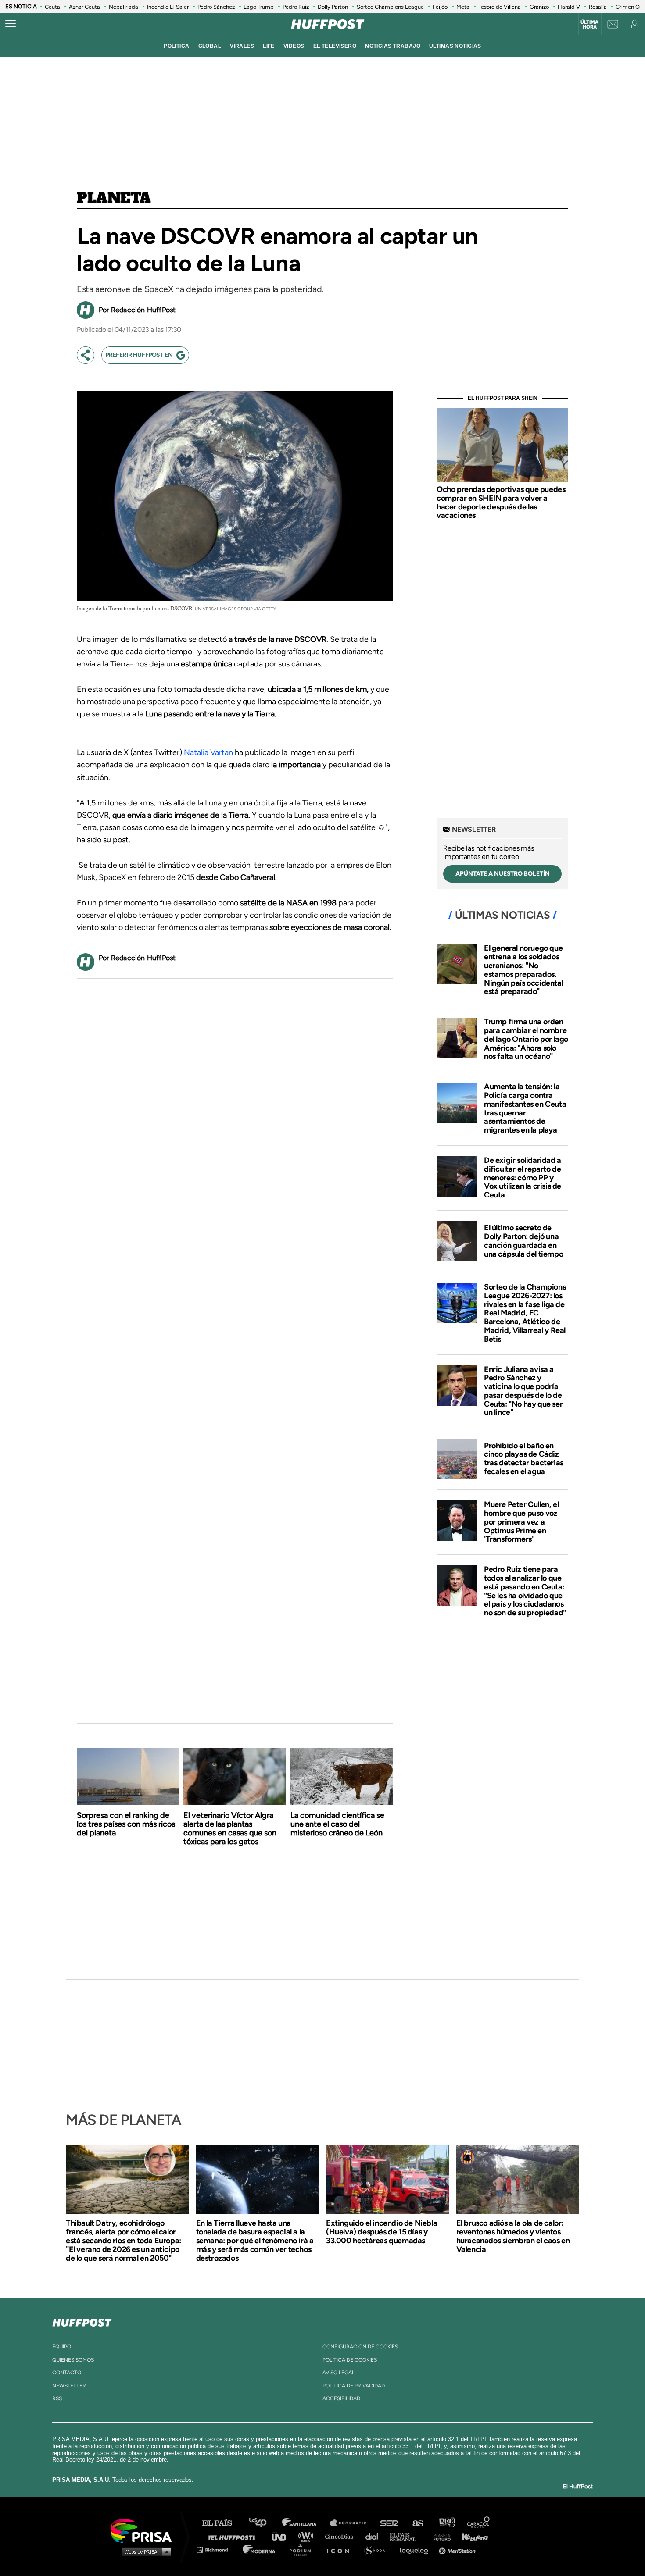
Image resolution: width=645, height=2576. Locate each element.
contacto (67, 2373)
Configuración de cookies (360, 2347)
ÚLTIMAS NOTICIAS (455, 46)
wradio (308, 2536)
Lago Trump (259, 7)
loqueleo (416, 2549)
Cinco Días (341, 2536)
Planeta (114, 199)
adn (446, 2523)
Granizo (539, 7)
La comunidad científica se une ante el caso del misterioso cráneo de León (337, 1824)
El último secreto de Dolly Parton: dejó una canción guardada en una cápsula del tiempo (523, 1241)
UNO (283, 2536)
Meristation (459, 2549)
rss (57, 2398)
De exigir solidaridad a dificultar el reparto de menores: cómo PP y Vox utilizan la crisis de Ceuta (523, 1178)
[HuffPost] (82, 2321)
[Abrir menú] (11, 24)
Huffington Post (234, 2536)
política (176, 46)
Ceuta (52, 7)
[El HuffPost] (328, 24)
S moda (378, 2549)
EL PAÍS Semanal (407, 2536)
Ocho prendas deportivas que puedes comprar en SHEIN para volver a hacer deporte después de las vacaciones (501, 502)
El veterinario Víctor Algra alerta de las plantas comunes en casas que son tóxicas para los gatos (230, 1828)
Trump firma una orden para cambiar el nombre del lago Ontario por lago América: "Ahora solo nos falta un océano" (526, 1039)
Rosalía (598, 7)
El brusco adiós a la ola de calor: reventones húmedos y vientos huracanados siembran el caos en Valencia (513, 2236)
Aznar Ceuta (84, 7)
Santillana (305, 2523)
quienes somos (73, 2360)
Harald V (569, 7)
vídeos (294, 46)
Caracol (479, 2523)
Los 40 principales (264, 2523)
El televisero (335, 46)
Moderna (260, 2549)
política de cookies (350, 2360)
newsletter (69, 2386)
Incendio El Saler (168, 7)
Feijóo (440, 7)
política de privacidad (354, 2386)
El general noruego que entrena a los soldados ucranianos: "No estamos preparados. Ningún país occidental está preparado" (523, 970)
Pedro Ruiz (296, 7)
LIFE (269, 46)
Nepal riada (124, 7)
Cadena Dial (375, 2536)
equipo (62, 2347)
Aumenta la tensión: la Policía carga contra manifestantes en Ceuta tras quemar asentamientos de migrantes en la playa (525, 1108)
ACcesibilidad (341, 2398)
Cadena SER (390, 2523)
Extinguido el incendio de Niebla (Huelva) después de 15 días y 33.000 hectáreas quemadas (382, 2232)
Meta (463, 7)
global (210, 46)
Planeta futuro (439, 2536)
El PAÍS (222, 2523)
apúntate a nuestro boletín (503, 874)
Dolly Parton (333, 7)
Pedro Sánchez (216, 7)
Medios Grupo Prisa (144, 2551)
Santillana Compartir (352, 2523)
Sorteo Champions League (390, 7)
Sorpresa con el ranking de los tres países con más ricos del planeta (126, 1824)
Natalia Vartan (208, 752)
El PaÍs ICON (341, 2549)
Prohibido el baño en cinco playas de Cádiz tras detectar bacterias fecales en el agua (524, 1459)
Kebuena (471, 2536)
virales (242, 46)
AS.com (417, 2523)
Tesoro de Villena (500, 7)
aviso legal (339, 2373)
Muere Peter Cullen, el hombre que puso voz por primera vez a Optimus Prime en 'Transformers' (521, 1522)
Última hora (589, 25)
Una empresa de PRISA (144, 2530)
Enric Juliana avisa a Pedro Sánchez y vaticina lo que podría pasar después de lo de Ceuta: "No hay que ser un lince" (523, 1391)
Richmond (217, 2549)
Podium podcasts (303, 2549)
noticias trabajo (393, 46)
